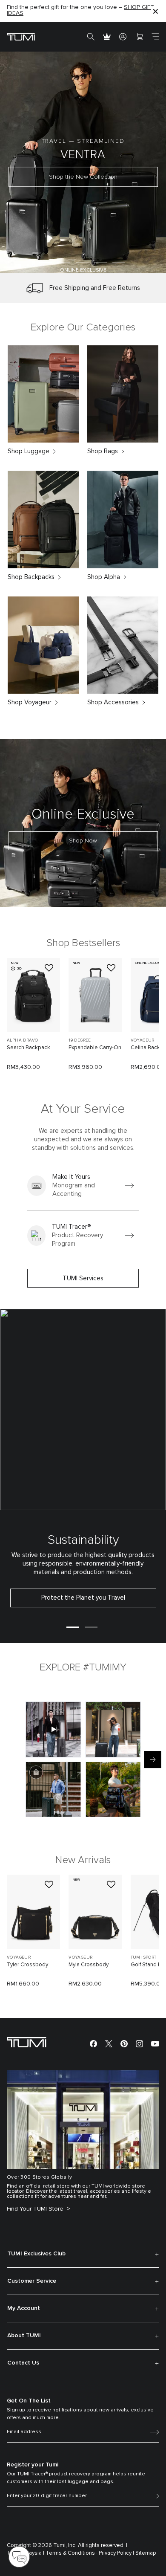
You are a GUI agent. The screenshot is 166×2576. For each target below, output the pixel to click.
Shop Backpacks (31, 577)
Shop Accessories (113, 702)
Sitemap (146, 2553)
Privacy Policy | (116, 2553)
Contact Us (23, 2363)
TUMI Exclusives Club (36, 2254)
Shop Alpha (104, 577)
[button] (46, 262)
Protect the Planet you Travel (83, 1598)
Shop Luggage (29, 451)
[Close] (155, 11)
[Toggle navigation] (155, 37)
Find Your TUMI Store (36, 2209)
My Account (24, 2308)
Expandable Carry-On (95, 1048)
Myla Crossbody (89, 1965)
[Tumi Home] (21, 36)
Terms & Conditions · (72, 2553)
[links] (83, 1186)
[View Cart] (139, 37)
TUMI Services (83, 1278)
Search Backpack (29, 1048)
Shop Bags (103, 451)
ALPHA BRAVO (22, 1040)
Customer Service (32, 2281)
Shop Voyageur (30, 702)
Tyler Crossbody (27, 1965)
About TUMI (24, 2336)
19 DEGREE (80, 1040)
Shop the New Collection (83, 177)
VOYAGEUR (19, 1957)
